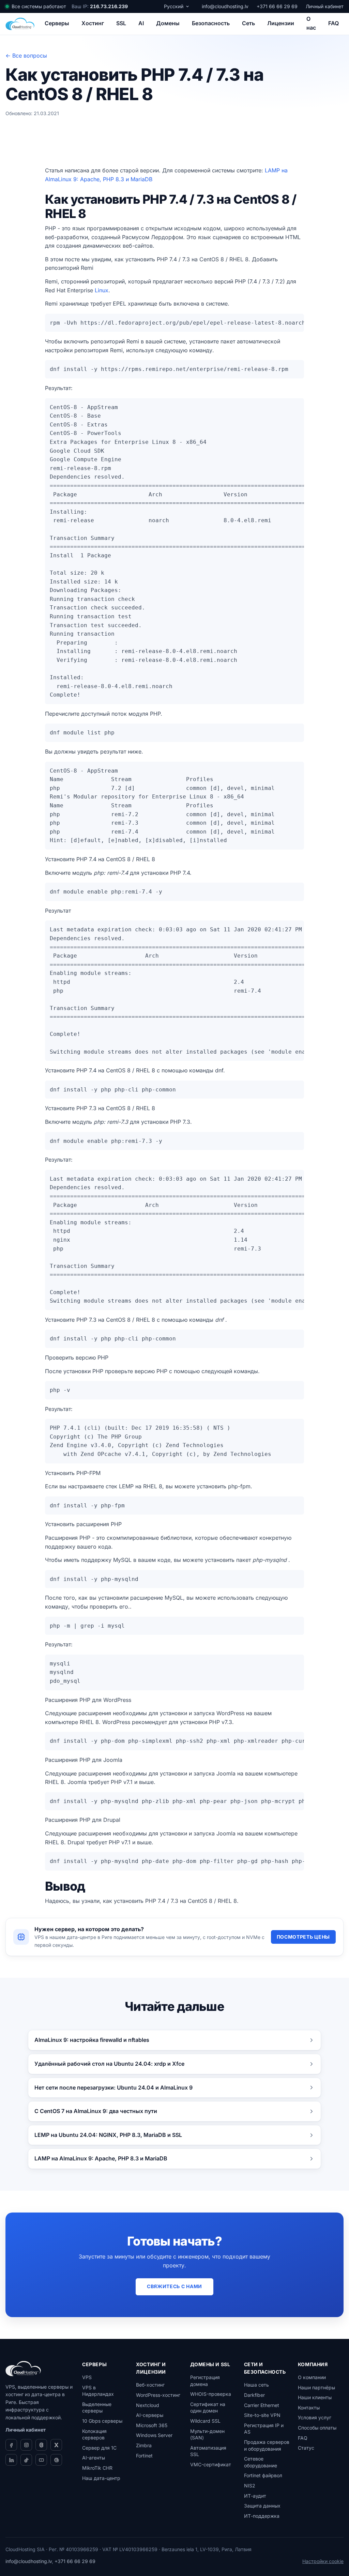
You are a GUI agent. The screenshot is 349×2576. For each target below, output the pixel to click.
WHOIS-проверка (211, 2394)
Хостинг (93, 23)
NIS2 (250, 2486)
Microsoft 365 (152, 2425)
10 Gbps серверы (102, 2421)
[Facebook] (11, 2445)
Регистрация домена (205, 2381)
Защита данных (262, 2506)
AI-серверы (150, 2415)
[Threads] (41, 2445)
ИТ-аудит (255, 2496)
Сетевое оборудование (261, 2462)
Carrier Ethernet (262, 2405)
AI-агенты (94, 2458)
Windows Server (154, 2435)
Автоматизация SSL (208, 2451)
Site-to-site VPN (262, 2415)
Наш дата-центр (101, 2478)
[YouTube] (41, 2460)
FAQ (333, 23)
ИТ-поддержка (262, 2516)
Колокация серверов (94, 2434)
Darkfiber (254, 2395)
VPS (87, 2377)
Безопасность (211, 23)
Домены (168, 23)
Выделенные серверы (97, 2408)
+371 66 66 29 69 (277, 6)
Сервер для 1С (99, 2448)
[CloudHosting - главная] (20, 24)
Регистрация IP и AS (264, 2429)
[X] (56, 2445)
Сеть (248, 23)
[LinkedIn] (11, 2460)
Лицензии (281, 23)
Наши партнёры (316, 2387)
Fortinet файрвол (263, 2475)
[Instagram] (26, 2445)
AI (141, 23)
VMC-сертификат (211, 2464)
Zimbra (144, 2445)
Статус (306, 2448)
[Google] (56, 2460)
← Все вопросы (26, 56)
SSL (121, 23)
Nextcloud (148, 2405)
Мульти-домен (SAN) (207, 2434)
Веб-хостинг (150, 2385)
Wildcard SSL (205, 2421)
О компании (312, 2377)
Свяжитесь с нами (174, 2286)
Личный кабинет (325, 6)
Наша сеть (256, 2385)
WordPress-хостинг (158, 2395)
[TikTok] (26, 2460)
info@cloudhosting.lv (225, 6)
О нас (311, 23)
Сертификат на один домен (208, 2408)
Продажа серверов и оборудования (267, 2445)
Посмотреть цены (304, 1937)
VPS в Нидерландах (98, 2391)
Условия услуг (315, 2417)
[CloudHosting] (23, 2369)
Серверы (57, 23)
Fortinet (144, 2456)
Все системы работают (39, 6)
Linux (102, 290)
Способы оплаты (317, 2428)
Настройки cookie (323, 2561)
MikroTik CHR (97, 2468)
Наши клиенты (315, 2397)
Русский (174, 6)
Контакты (309, 2408)
